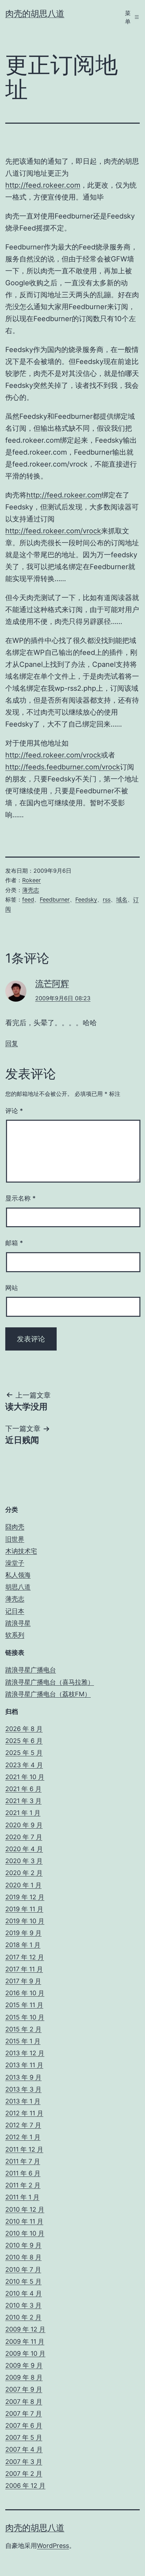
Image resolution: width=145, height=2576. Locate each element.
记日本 (15, 1611)
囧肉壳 (15, 1527)
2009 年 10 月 (25, 2353)
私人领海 (18, 1575)
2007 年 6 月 (24, 2425)
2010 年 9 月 (23, 2245)
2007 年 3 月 (24, 2462)
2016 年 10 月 (25, 1993)
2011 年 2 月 (23, 2185)
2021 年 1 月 (23, 1813)
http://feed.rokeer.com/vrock (53, 531)
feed (28, 899)
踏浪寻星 (18, 1623)
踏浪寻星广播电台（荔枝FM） (48, 1694)
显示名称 (20, 1198)
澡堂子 (15, 1563)
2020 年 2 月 (24, 1873)
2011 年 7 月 (23, 2161)
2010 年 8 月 (23, 2257)
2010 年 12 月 (25, 2209)
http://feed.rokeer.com (43, 185)
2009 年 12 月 (25, 2329)
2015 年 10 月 (25, 2017)
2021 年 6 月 (23, 1789)
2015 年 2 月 (23, 2029)
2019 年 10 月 (25, 1921)
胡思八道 (18, 1587)
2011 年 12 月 (24, 2149)
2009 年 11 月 (25, 2341)
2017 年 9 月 (23, 1981)
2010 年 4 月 (24, 2293)
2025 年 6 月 (24, 1741)
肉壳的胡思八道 (35, 14)
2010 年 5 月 (23, 2281)
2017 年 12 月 (25, 1957)
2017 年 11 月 (24, 1969)
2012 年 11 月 (24, 2113)
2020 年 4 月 (24, 1849)
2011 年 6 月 (23, 2173)
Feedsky (86, 899)
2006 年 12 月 (25, 2486)
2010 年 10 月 (25, 2233)
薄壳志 (31, 890)
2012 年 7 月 (23, 2125)
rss (107, 899)
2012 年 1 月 (23, 2137)
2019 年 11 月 (24, 1909)
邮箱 (14, 1243)
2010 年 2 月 (23, 2317)
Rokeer (31, 880)
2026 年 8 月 (24, 1729)
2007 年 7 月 (24, 2414)
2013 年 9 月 (23, 2077)
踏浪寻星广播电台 (31, 1670)
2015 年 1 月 (23, 2041)
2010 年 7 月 (23, 2269)
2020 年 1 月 (23, 1885)
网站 (12, 1288)
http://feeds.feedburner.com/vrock (63, 767)
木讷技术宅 (21, 1551)
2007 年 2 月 (24, 2474)
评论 (14, 1111)
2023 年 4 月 (24, 1765)
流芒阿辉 (52, 984)
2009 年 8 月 (24, 2377)
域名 (122, 899)
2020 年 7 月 (24, 1837)
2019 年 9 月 (23, 1933)
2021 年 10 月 (25, 1777)
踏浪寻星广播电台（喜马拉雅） (50, 1682)
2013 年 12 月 (25, 2053)
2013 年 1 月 (23, 2101)
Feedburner (55, 899)
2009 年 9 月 (24, 2365)
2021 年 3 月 (23, 1801)
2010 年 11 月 (24, 2221)
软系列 (15, 1635)
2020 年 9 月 (24, 1825)
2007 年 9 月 (24, 2389)
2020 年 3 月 (24, 1861)
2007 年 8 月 (24, 2402)
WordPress (53, 2546)
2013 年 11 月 (24, 2065)
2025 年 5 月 (24, 1753)
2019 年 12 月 (25, 1897)
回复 (12, 1043)
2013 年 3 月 (23, 2089)
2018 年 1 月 (23, 1945)
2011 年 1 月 (22, 2197)
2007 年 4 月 (24, 2449)
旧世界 (15, 1539)
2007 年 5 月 (24, 2437)
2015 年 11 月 (24, 2005)
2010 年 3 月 (23, 2305)
